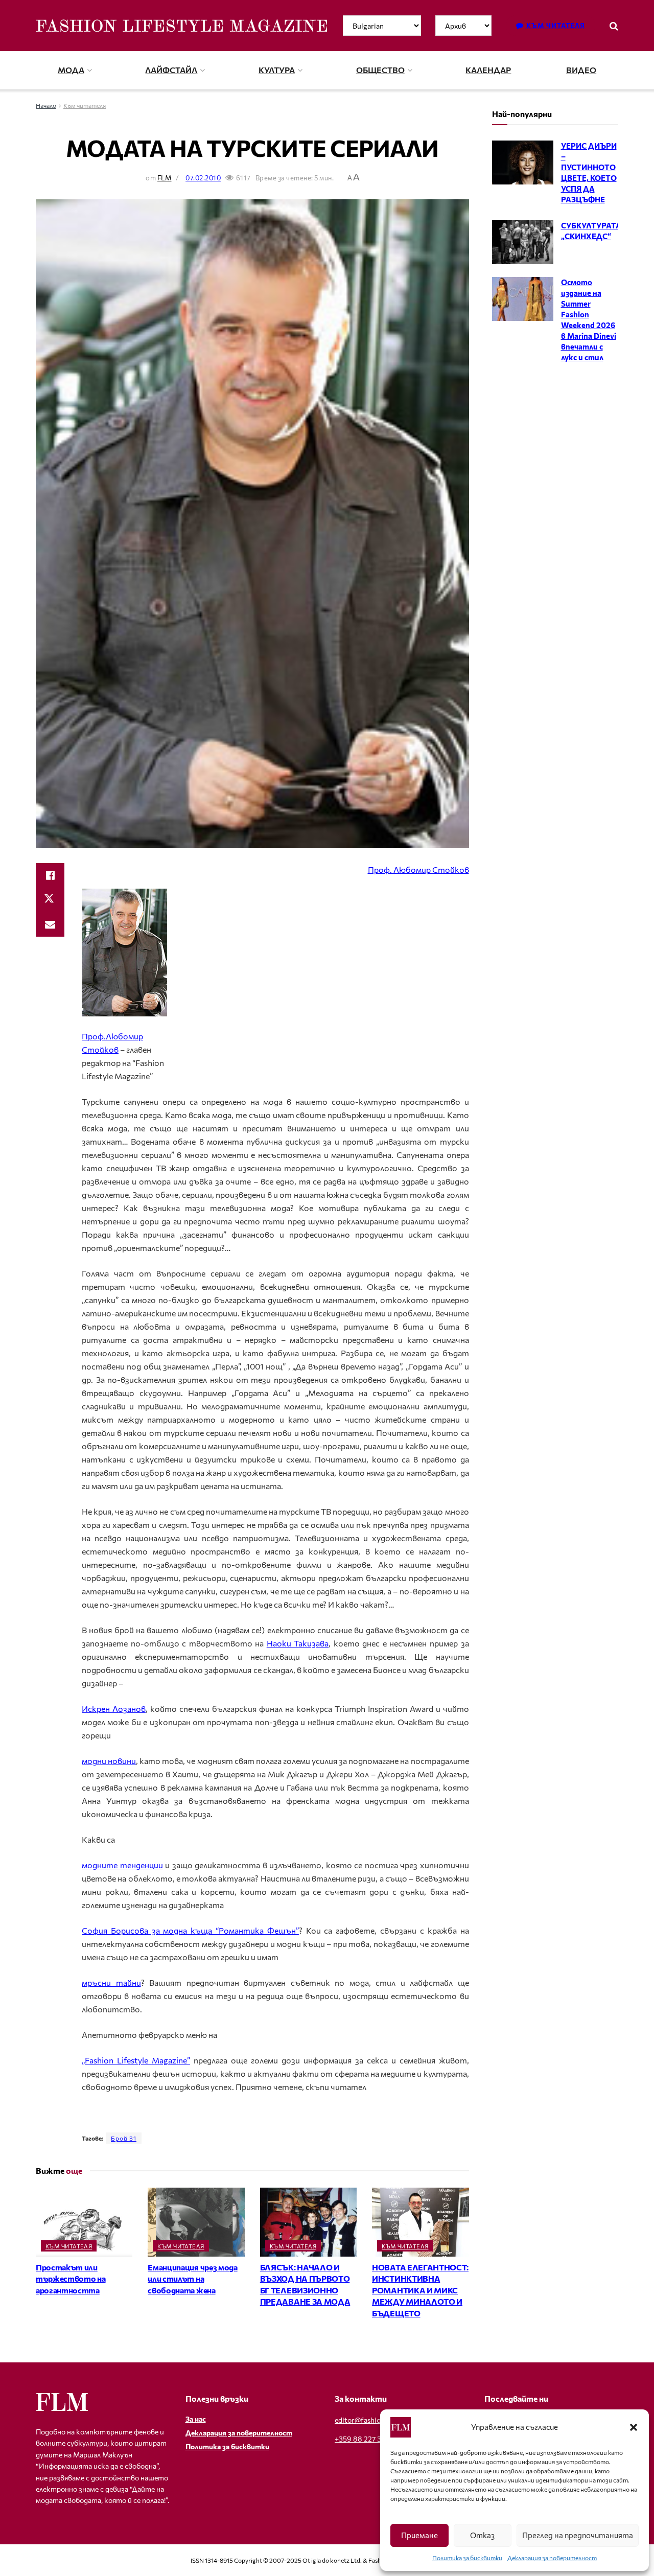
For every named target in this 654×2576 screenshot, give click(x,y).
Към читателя (555, 26)
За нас (196, 2419)
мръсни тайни (111, 1982)
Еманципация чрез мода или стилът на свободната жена (192, 2279)
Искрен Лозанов (114, 1709)
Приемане (419, 2535)
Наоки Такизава (298, 1643)
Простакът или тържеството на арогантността (71, 2279)
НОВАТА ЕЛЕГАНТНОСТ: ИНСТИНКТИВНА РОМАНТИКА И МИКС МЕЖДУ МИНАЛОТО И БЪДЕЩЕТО (420, 2290)
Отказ (482, 2535)
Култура (277, 70)
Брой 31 (124, 2138)
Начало (46, 105)
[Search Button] (614, 26)
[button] (634, 2427)
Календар (488, 70)
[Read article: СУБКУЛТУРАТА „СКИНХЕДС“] (523, 242)
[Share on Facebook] (50, 875)
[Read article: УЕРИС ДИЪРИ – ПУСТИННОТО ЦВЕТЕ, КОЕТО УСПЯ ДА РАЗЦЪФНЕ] (523, 163)
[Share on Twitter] (50, 900)
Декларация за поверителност (552, 2558)
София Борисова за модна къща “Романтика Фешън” (190, 1930)
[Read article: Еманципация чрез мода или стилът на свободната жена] (196, 2222)
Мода (71, 70)
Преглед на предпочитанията (578, 2535)
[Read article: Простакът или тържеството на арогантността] (84, 2222)
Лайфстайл (171, 70)
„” (136, 2060)
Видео (581, 70)
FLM (165, 178)
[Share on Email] (50, 924)
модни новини (109, 1761)
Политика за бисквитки (467, 2558)
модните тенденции (122, 1865)
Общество (380, 70)
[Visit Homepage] (181, 26)
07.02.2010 (203, 178)
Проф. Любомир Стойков (418, 869)
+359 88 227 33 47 (365, 2439)
